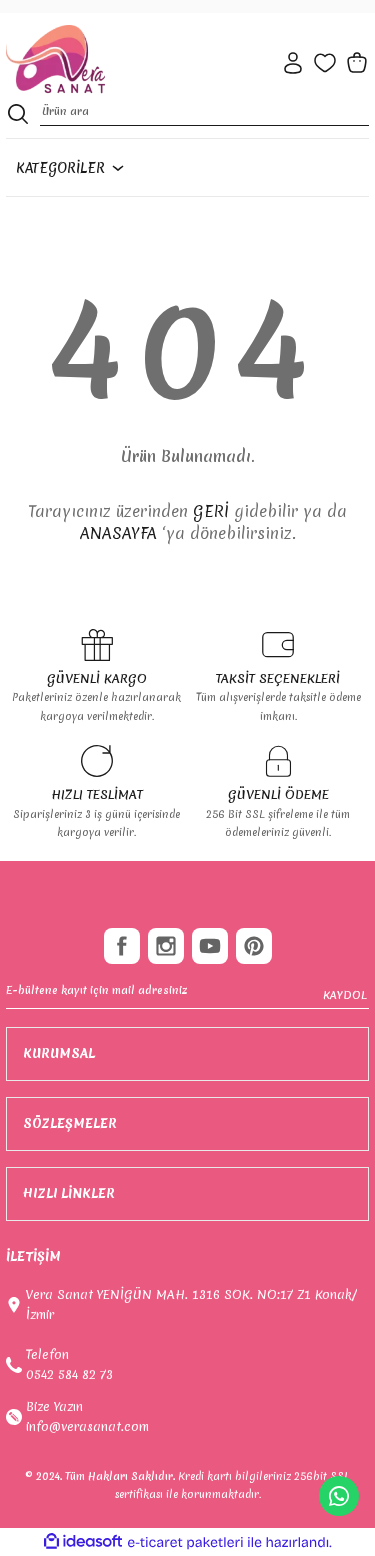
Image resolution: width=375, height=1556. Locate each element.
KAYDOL (345, 995)
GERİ (211, 511)
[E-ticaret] (185, 1542)
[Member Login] (293, 63)
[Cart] (357, 63)
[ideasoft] (83, 1542)
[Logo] (55, 60)
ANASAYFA (118, 533)
